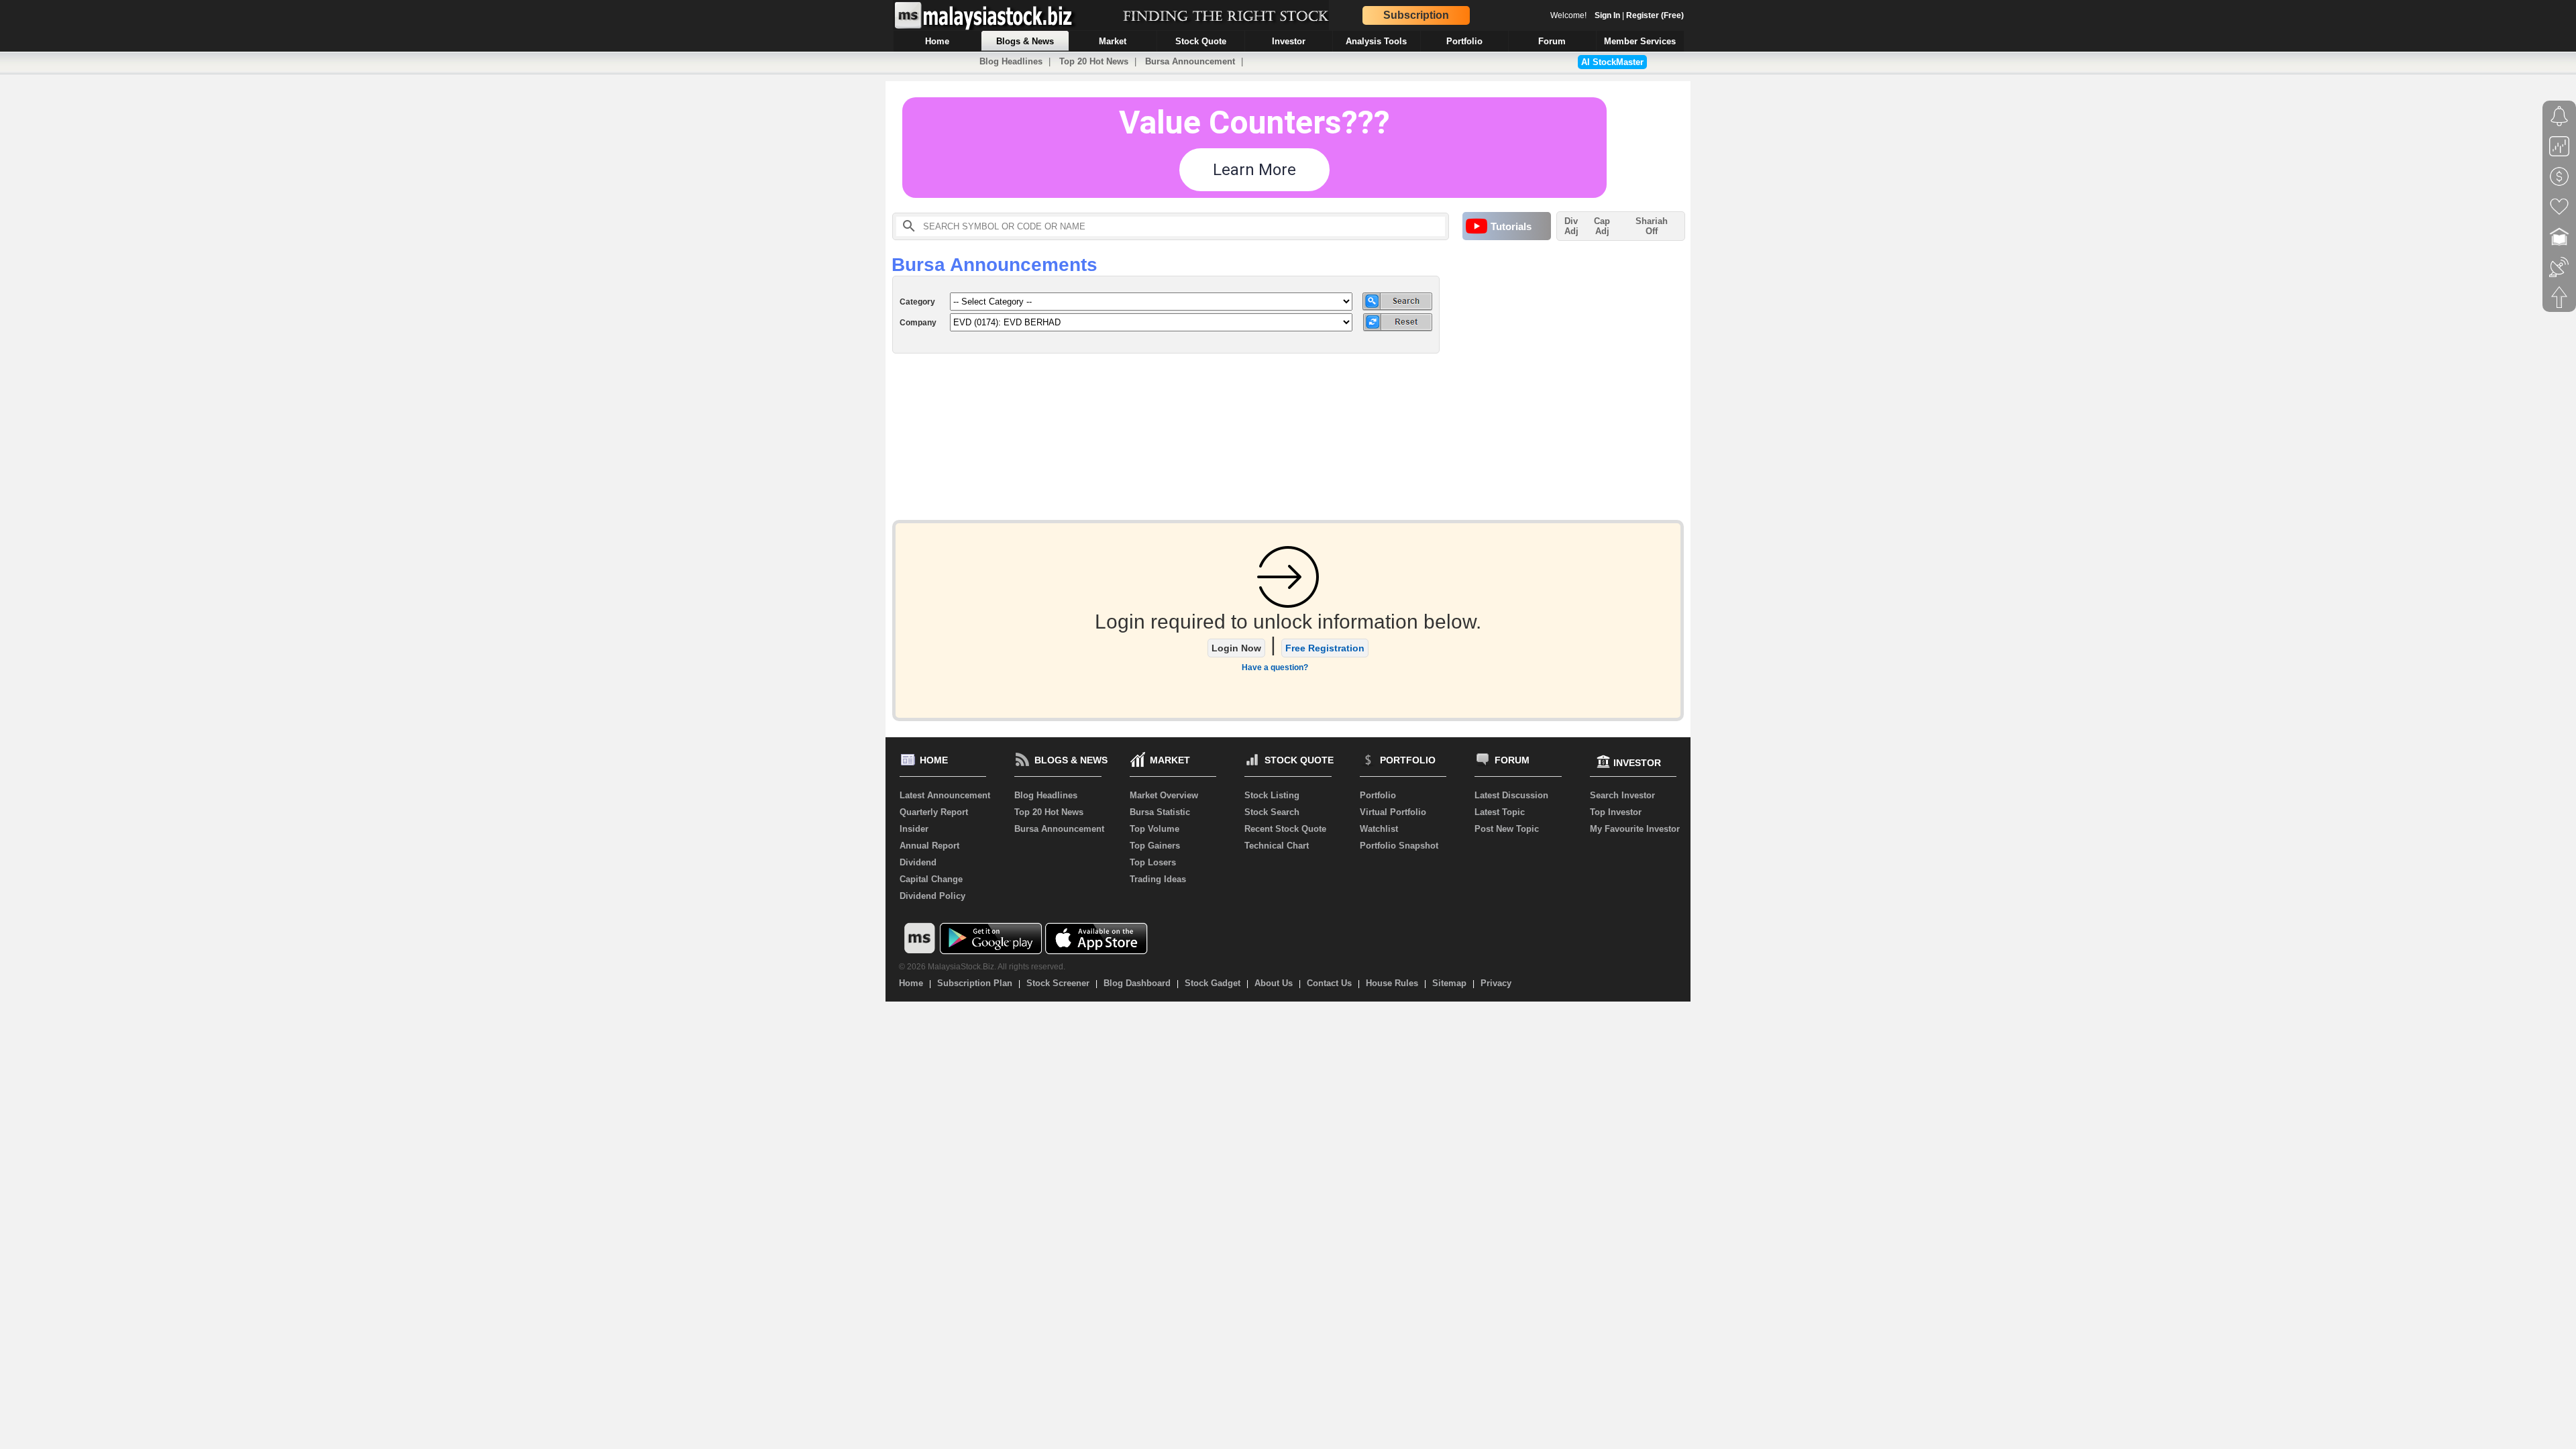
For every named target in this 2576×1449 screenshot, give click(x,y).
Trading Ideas (1158, 879)
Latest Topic (1500, 812)
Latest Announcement (945, 795)
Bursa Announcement (1190, 61)
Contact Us (1329, 983)
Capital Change (931, 879)
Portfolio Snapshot (1399, 846)
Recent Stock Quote (1285, 829)
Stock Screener (1058, 983)
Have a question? (1275, 667)
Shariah (1652, 226)
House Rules (1392, 983)
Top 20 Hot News (1094, 61)
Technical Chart (1277, 846)
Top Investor (1616, 812)
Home (911, 983)
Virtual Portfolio (1393, 812)
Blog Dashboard (1137, 983)
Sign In (1607, 15)
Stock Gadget (1213, 983)
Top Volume (1155, 829)
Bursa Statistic (1160, 812)
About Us (1274, 983)
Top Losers (1153, 862)
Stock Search (1272, 812)
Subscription (1416, 15)
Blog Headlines (1011, 61)
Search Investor (1622, 795)
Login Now (1236, 648)
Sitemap (1449, 983)
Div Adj (1571, 226)
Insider (914, 829)
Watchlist (1379, 829)
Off (1652, 231)
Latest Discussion (1511, 795)
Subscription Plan (975, 983)
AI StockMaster (1612, 62)
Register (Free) (1655, 15)
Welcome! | (1617, 15)
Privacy (1496, 983)
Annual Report (929, 846)
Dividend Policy (932, 896)
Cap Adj (1602, 226)
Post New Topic (1507, 829)
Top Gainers (1155, 846)
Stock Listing (1272, 795)
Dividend (918, 862)
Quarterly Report (934, 812)
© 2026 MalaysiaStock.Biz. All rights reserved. (982, 967)
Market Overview (1164, 795)
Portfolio (1378, 795)
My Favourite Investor (1635, 829)
